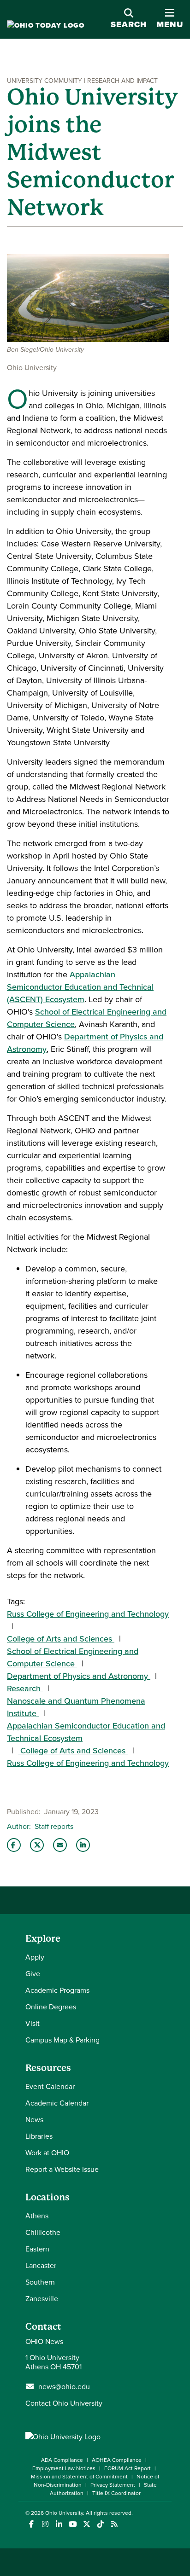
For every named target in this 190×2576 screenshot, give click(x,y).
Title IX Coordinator (116, 2493)
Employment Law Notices (64, 2468)
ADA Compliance (62, 2460)
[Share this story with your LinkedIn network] (83, 1845)
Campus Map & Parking (62, 2040)
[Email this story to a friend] (60, 1845)
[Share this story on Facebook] (14, 1845)
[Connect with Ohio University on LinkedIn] (59, 2524)
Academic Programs (57, 1990)
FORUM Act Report (128, 2468)
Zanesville (42, 2298)
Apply (35, 1957)
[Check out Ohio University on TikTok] (100, 2524)
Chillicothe (43, 2232)
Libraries (39, 2136)
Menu (170, 24)
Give (33, 1973)
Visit (33, 2023)
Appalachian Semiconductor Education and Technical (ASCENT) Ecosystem (80, 987)
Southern (40, 2282)
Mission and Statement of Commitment (79, 2476)
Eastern (37, 2249)
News (34, 2119)
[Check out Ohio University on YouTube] (73, 2524)
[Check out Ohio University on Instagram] (45, 2524)
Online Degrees (51, 2007)
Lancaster (41, 2265)
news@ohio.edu (64, 2386)
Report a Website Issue (62, 2169)
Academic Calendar (57, 2103)
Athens (37, 2216)
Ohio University (64, 2513)
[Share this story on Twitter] (37, 1845)
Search (129, 24)
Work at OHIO (47, 2152)
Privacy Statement (113, 2485)
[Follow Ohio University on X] (86, 2524)
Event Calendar (50, 2086)
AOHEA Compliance (117, 2460)
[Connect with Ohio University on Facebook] (31, 2524)
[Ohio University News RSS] (114, 2524)
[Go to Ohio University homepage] (46, 26)
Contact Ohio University (64, 2403)
